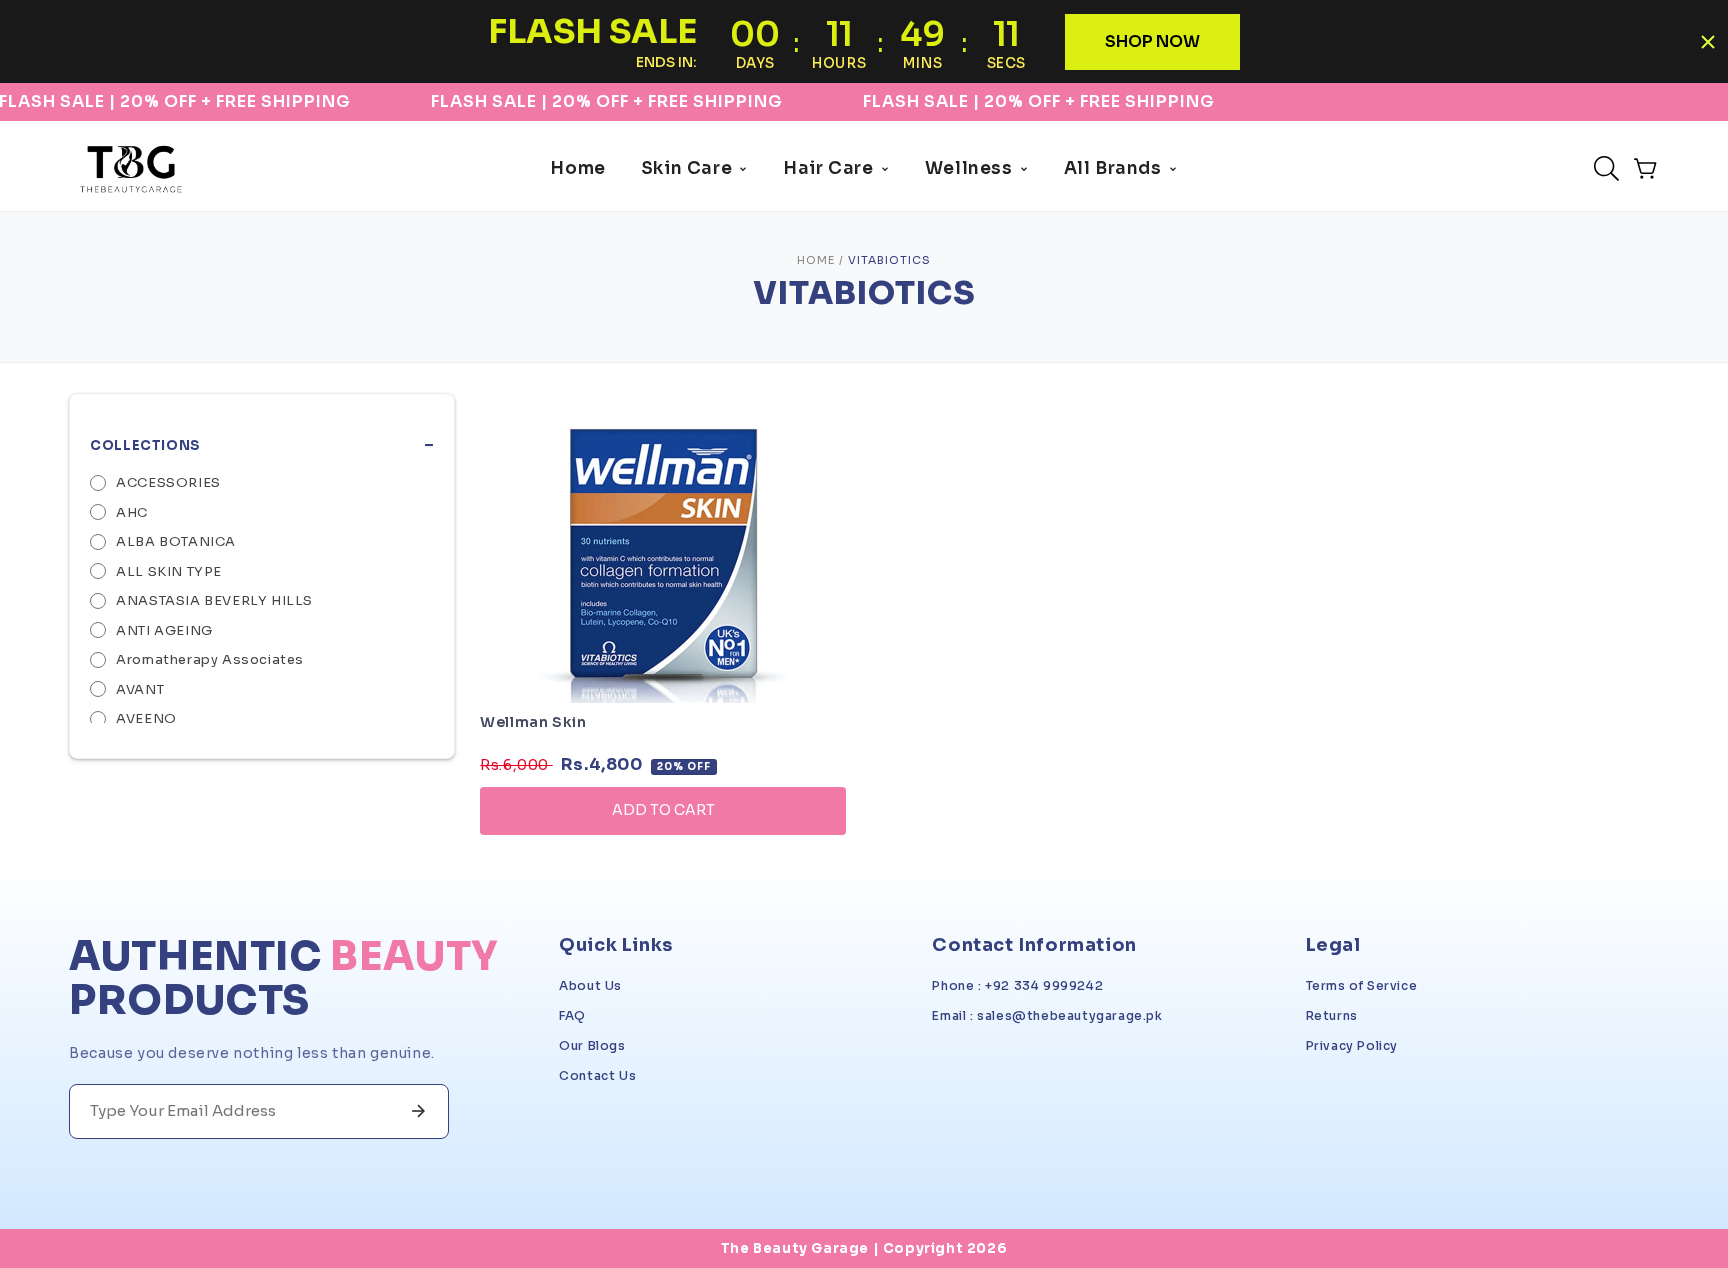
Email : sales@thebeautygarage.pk (1047, 1015)
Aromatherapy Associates (210, 659)
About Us (590, 985)
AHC (132, 512)
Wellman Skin (533, 722)
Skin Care (686, 168)
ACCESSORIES (168, 482)
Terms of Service (1362, 985)
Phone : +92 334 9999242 (1017, 985)
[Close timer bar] (1708, 42)
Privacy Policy (1352, 1045)
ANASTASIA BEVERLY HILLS (214, 600)
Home (577, 168)
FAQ (572, 1015)
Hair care (828, 168)
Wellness (969, 168)
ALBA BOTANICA (176, 541)
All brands (1113, 168)
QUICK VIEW (663, 866)
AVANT (140, 689)
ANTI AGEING (164, 630)
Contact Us (597, 1075)
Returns (1332, 1015)
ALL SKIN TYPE (169, 571)
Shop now (1152, 41)
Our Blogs (592, 1045)
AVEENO (146, 718)
